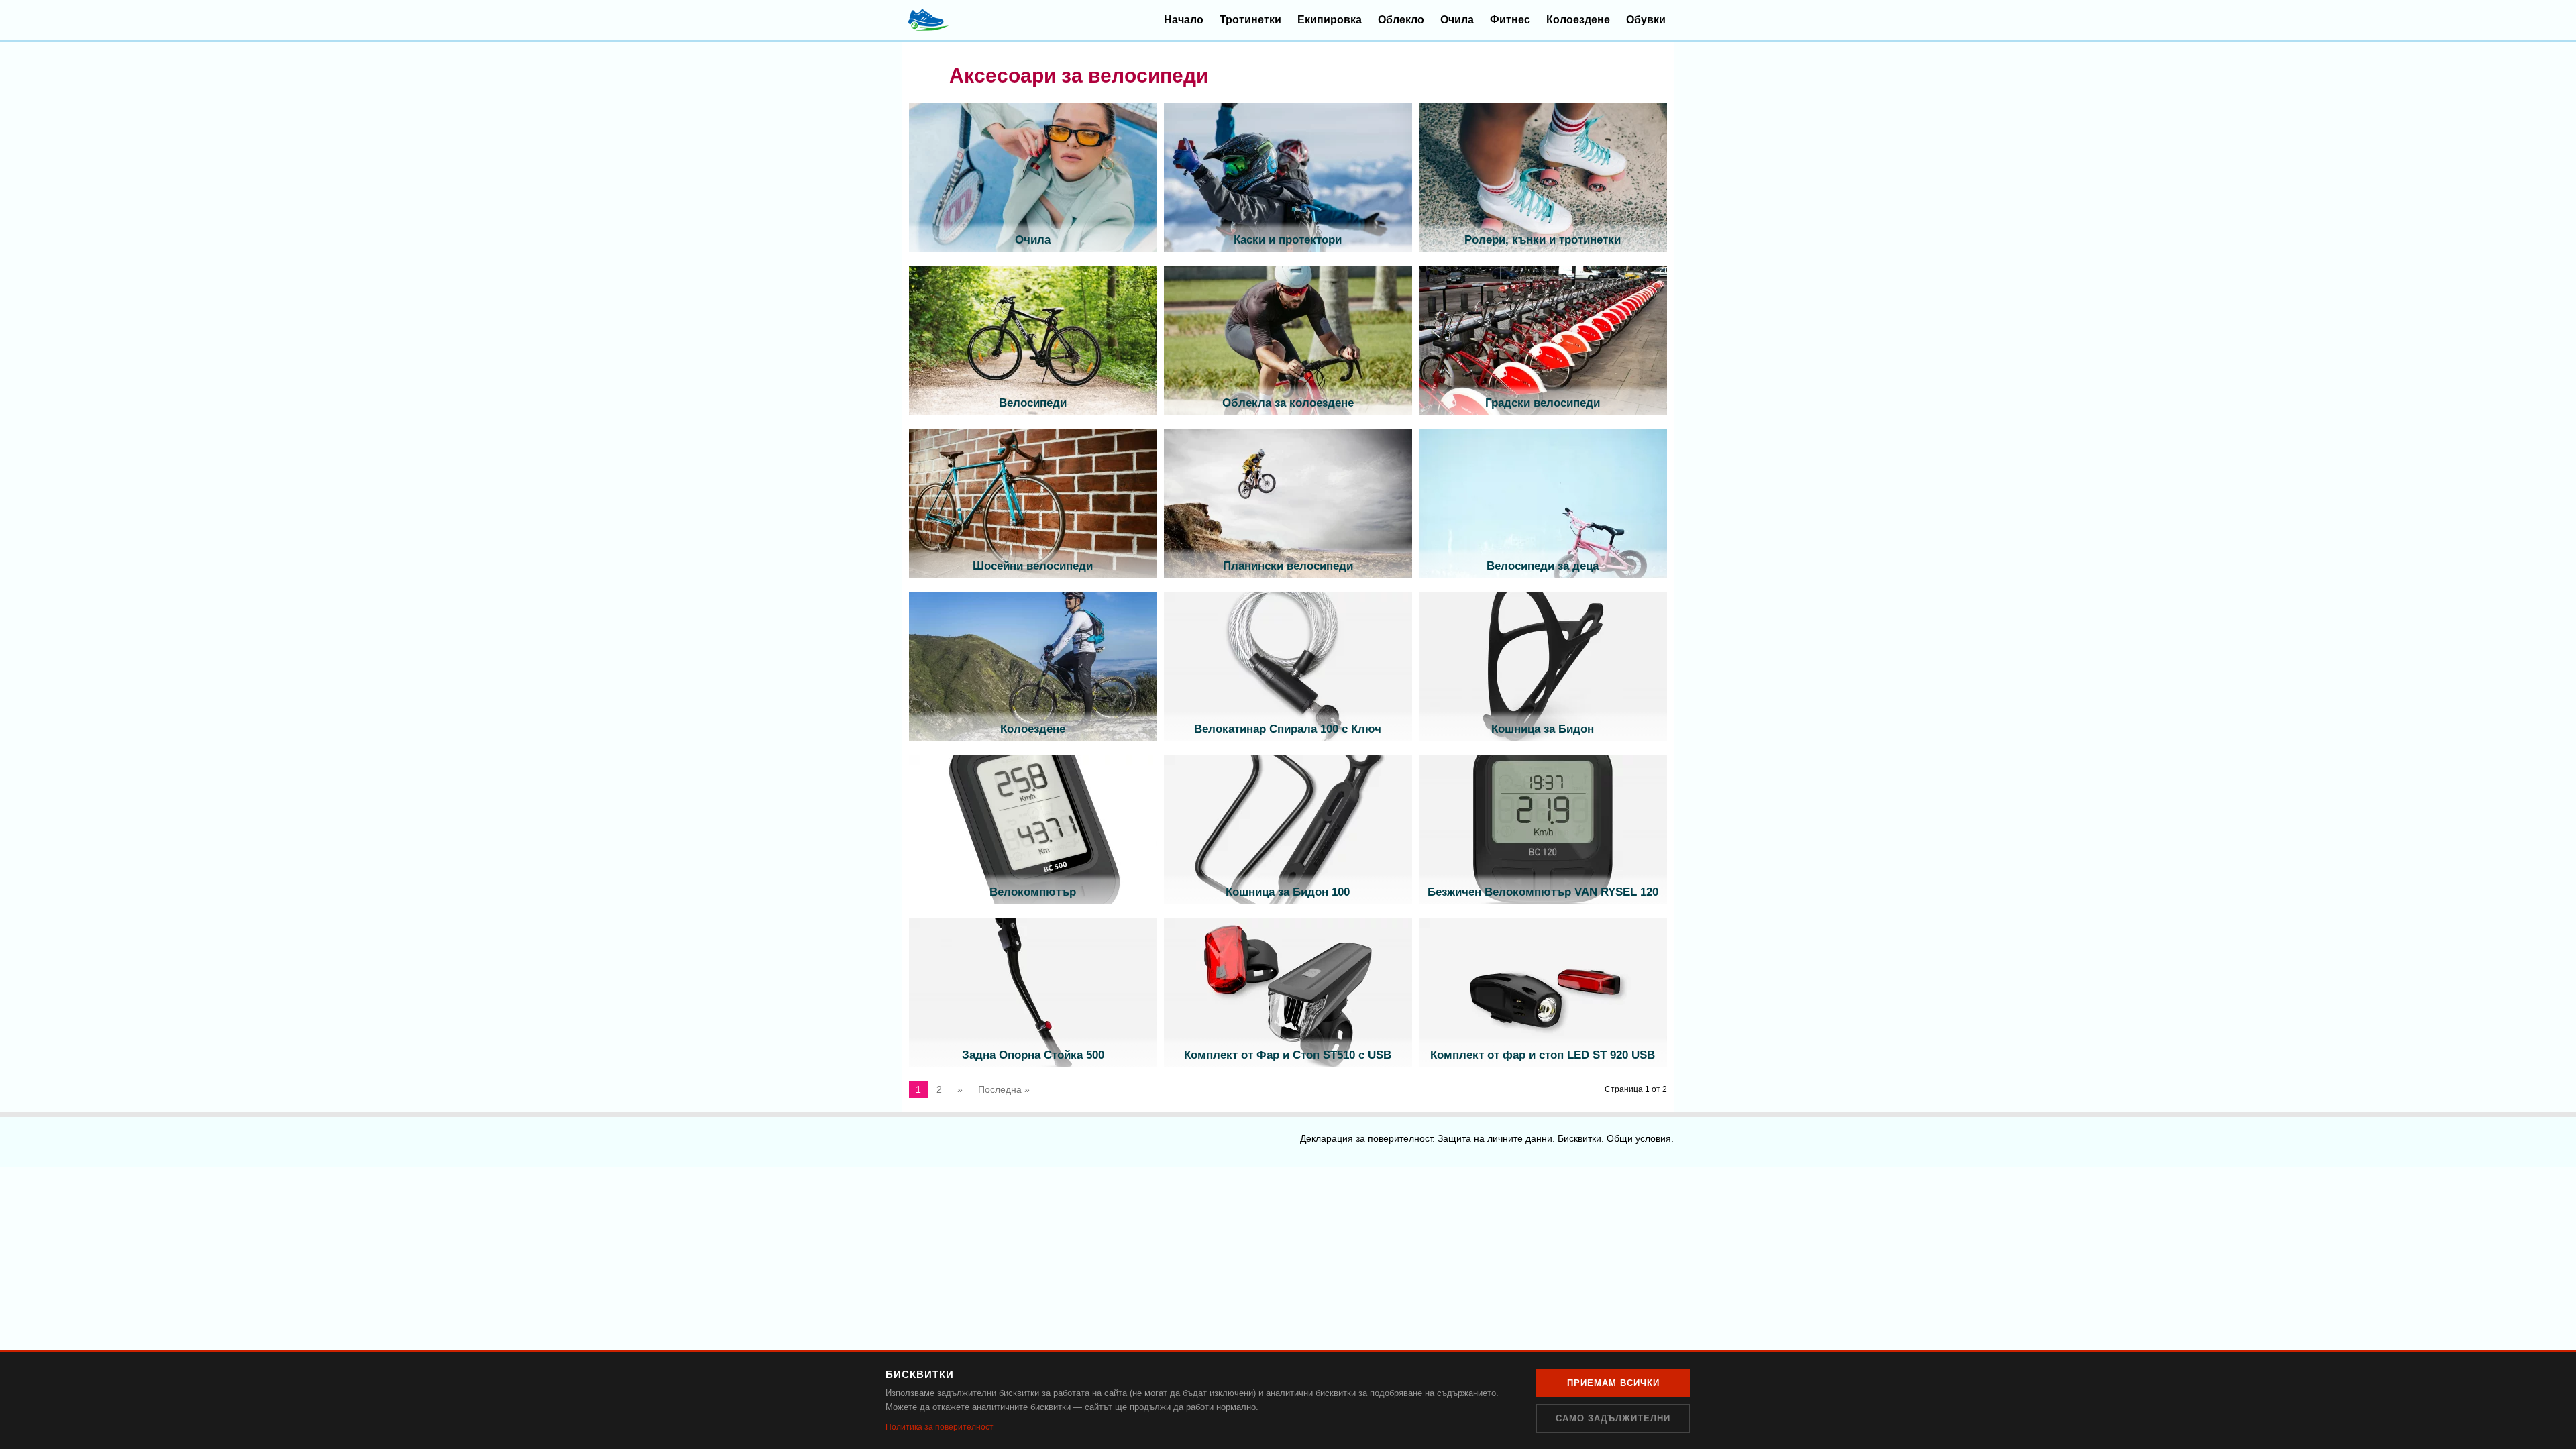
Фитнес (1510, 20)
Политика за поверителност (940, 1427)
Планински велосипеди (1288, 566)
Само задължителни (1613, 1418)
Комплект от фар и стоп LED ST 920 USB (1543, 1055)
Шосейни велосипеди (1033, 566)
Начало (1184, 20)
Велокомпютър (1033, 892)
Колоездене (1578, 20)
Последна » (1004, 1089)
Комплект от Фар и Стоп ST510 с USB (1288, 1055)
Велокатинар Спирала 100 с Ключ (1288, 729)
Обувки (1646, 20)
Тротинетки (1250, 20)
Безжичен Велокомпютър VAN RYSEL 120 (1543, 892)
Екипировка (1330, 20)
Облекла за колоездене (1288, 403)
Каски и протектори (1288, 240)
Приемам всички (1613, 1383)
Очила (1457, 20)
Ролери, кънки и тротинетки (1543, 240)
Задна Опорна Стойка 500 (1033, 1055)
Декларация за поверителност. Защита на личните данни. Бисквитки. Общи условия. (1487, 1138)
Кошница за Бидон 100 (1288, 892)
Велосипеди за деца (1543, 566)
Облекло (1401, 20)
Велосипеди (1033, 403)
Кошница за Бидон (1543, 729)
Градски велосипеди (1543, 403)
